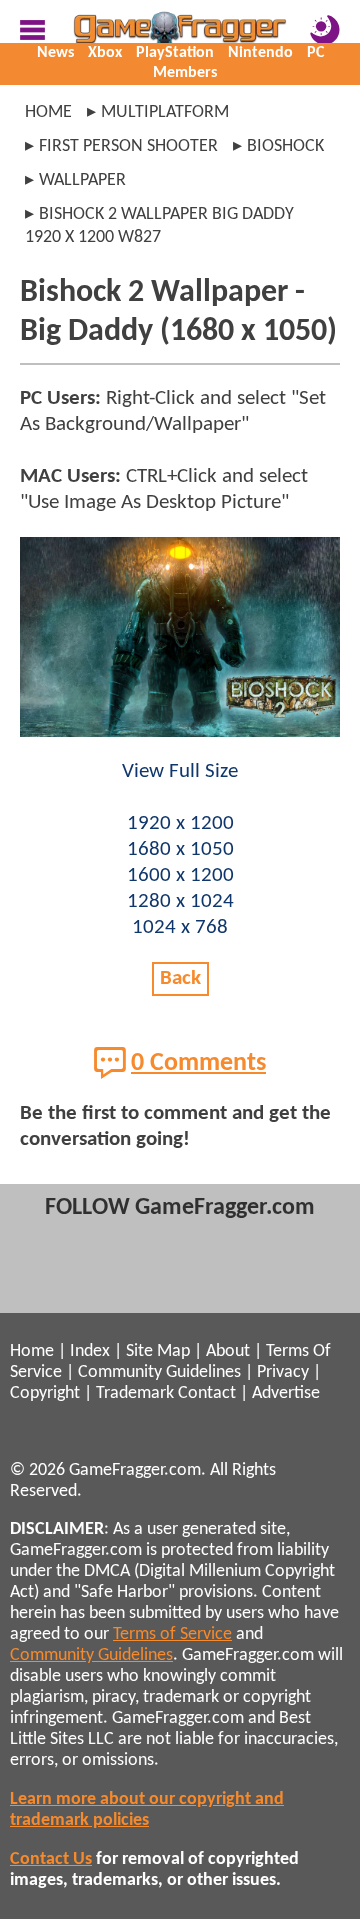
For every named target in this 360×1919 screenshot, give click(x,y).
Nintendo (260, 53)
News (55, 53)
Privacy (283, 1372)
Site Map (158, 1351)
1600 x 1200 (180, 875)
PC (315, 53)
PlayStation (175, 53)
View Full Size (180, 771)
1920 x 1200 (180, 823)
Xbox (105, 53)
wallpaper (82, 180)
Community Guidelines (159, 1372)
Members (185, 73)
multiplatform (165, 112)
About (228, 1351)
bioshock (285, 146)
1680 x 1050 (180, 849)
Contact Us (51, 1859)
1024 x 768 (180, 927)
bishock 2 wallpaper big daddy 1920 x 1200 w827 (159, 226)
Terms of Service (172, 1634)
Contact (207, 1393)
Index (90, 1351)
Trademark (135, 1393)
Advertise (286, 1393)
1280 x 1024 (180, 901)
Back (180, 978)
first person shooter (128, 146)
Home (48, 112)
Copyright (45, 1393)
